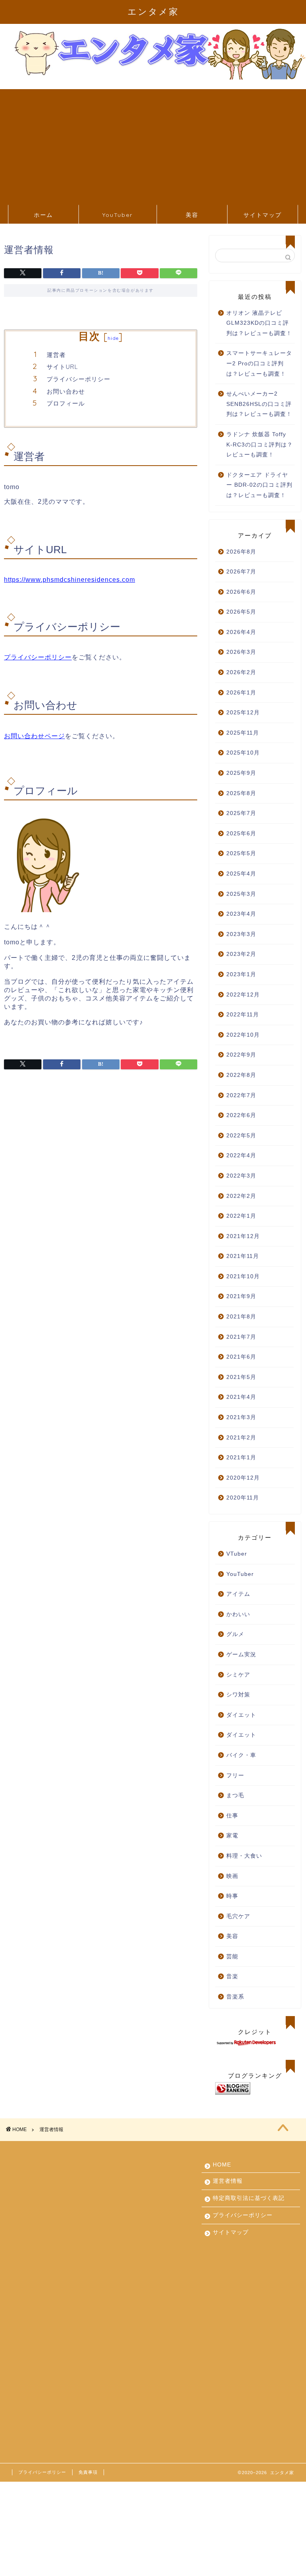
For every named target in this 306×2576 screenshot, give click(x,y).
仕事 (232, 1816)
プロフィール (66, 403)
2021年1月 (241, 1458)
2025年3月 (241, 894)
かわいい (238, 1614)
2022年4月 (241, 1155)
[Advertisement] (153, 145)
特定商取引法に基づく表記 (249, 2198)
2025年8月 (241, 793)
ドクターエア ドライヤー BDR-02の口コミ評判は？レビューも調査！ (259, 485)
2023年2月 (241, 954)
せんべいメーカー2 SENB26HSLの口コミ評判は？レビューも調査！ (259, 404)
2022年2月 (241, 1196)
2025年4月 (241, 874)
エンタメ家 (153, 11)
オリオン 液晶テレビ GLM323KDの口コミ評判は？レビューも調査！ (259, 323)
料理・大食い (244, 1856)
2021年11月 (243, 1256)
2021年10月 (243, 1276)
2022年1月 (241, 1216)
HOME (222, 2165)
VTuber (237, 1554)
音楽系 (235, 1997)
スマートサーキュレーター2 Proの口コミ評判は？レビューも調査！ (259, 363)
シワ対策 (238, 1695)
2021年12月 (243, 1236)
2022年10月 (243, 1035)
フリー (235, 1776)
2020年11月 (243, 1498)
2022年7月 (241, 1095)
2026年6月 (241, 592)
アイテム (238, 1594)
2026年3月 (241, 652)
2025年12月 (243, 713)
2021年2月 (241, 1438)
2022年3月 (241, 1176)
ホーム (43, 215)
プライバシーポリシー (78, 379)
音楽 (232, 1976)
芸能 (232, 1957)
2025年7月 (241, 813)
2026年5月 (241, 612)
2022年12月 (243, 995)
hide (113, 338)
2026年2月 (241, 672)
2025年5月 (241, 853)
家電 (232, 1836)
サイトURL (62, 367)
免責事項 (88, 2472)
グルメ (235, 1634)
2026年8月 (241, 552)
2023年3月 (241, 934)
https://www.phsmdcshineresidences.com (70, 580)
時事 (232, 1896)
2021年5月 (241, 1377)
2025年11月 (243, 733)
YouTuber (118, 215)
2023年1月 (241, 974)
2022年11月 (243, 1015)
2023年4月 (241, 914)
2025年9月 (241, 773)
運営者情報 (228, 2181)
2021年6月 (241, 1357)
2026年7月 (241, 572)
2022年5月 (241, 1136)
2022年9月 (241, 1055)
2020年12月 (243, 1478)
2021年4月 (241, 1397)
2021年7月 (241, 1337)
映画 (232, 1876)
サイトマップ (263, 215)
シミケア (238, 1675)
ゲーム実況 (241, 1655)
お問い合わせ (66, 391)
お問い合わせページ (34, 736)
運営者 (56, 355)
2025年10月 (243, 753)
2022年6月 (241, 1115)
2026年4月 (241, 632)
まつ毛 (235, 1795)
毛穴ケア (238, 1916)
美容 (192, 215)
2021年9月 (241, 1296)
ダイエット (241, 1715)
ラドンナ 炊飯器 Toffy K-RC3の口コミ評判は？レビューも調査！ (260, 445)
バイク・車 (241, 1755)
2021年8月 (241, 1317)
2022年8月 (241, 1075)
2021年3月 (241, 1417)
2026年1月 (241, 693)
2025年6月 (241, 834)
